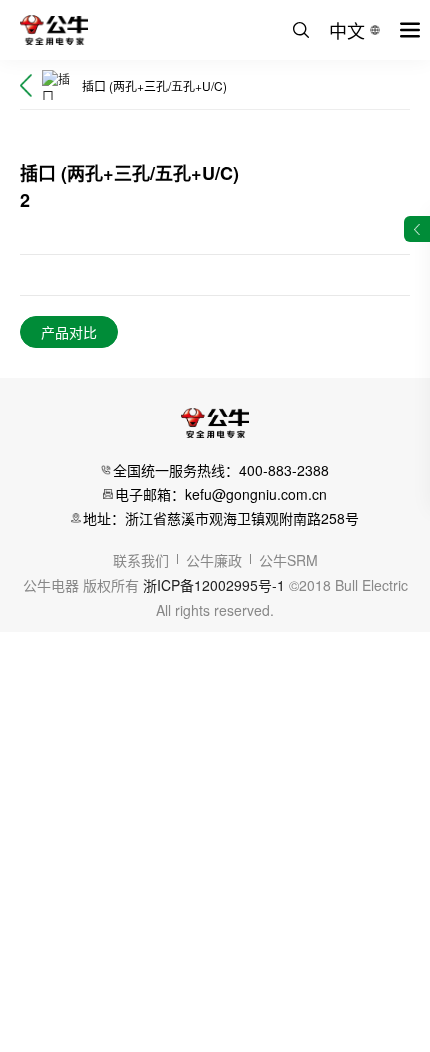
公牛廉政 (214, 560)
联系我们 (141, 560)
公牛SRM (288, 560)
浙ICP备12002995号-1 (214, 585)
